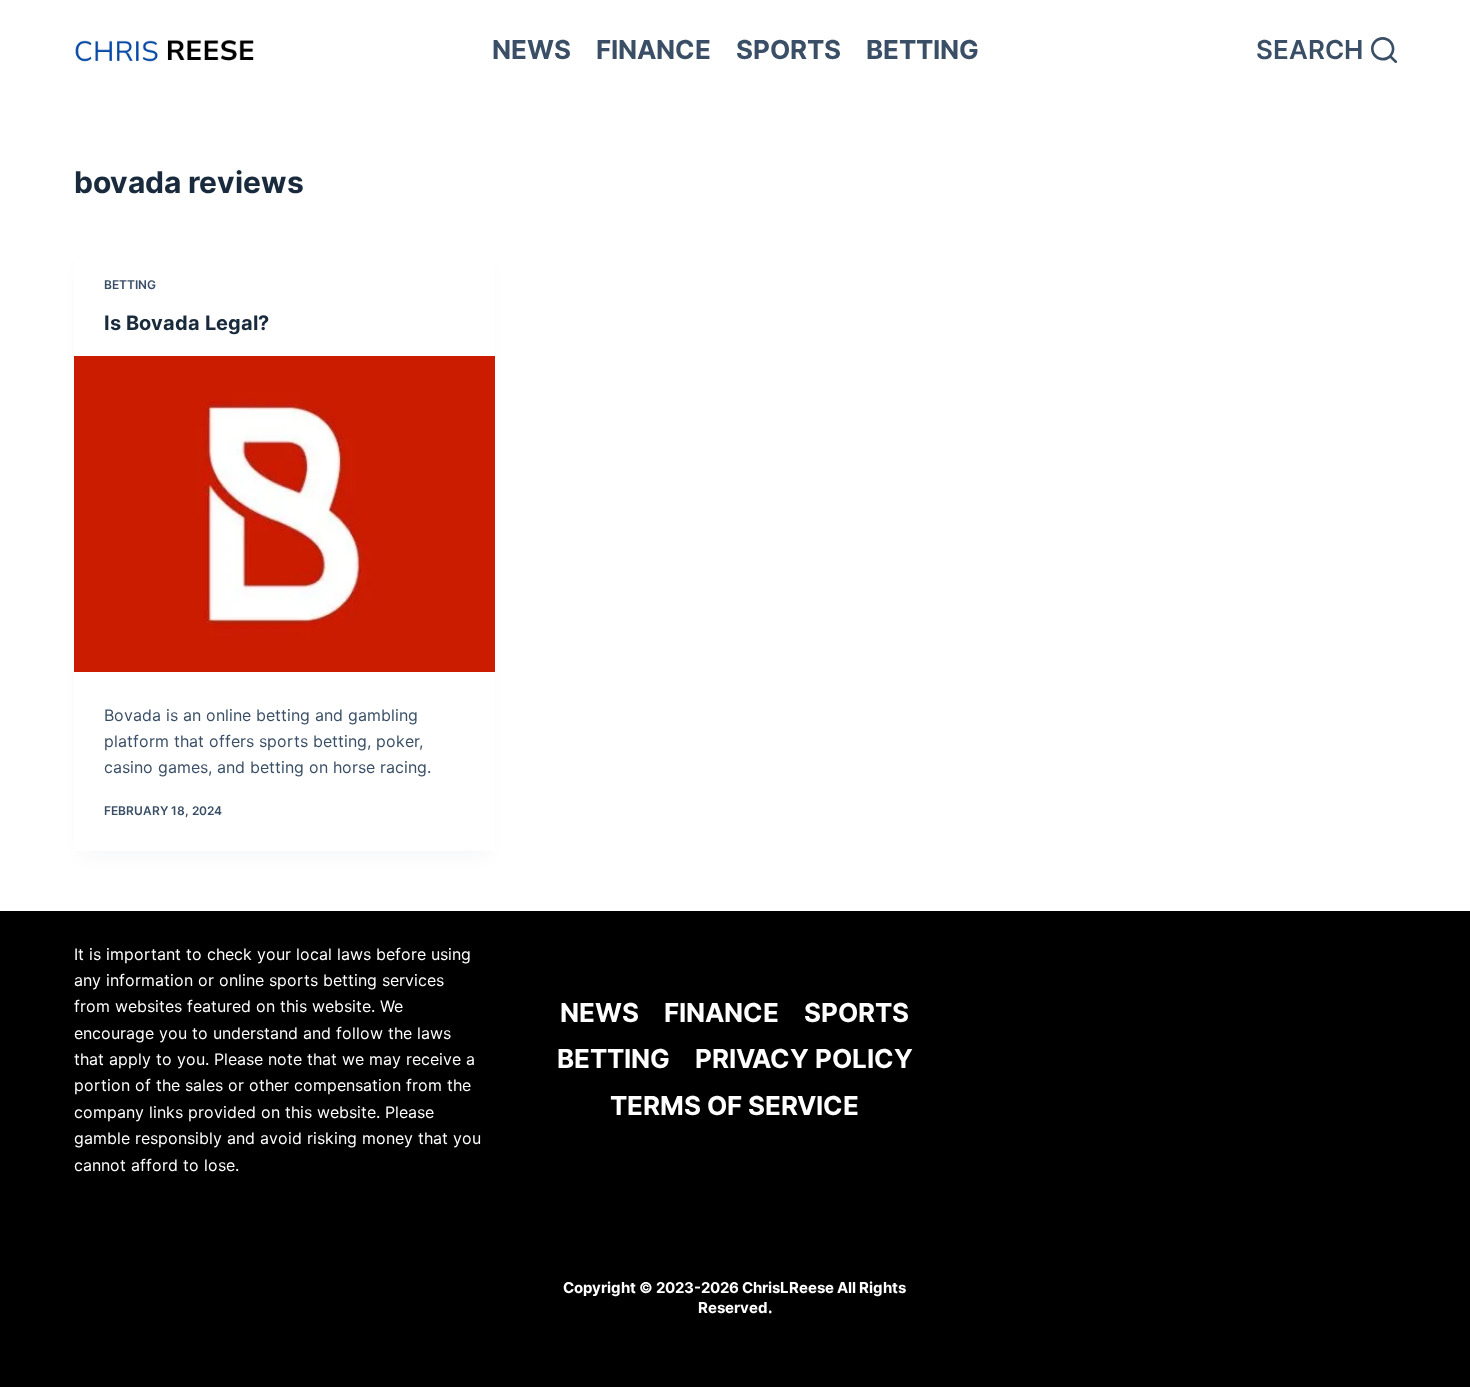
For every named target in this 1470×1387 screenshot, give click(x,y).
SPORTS (788, 49)
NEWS (531, 49)
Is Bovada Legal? (186, 323)
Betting (130, 284)
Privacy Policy (804, 1058)
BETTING (922, 49)
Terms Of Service (734, 1105)
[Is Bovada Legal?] (284, 514)
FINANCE (653, 49)
